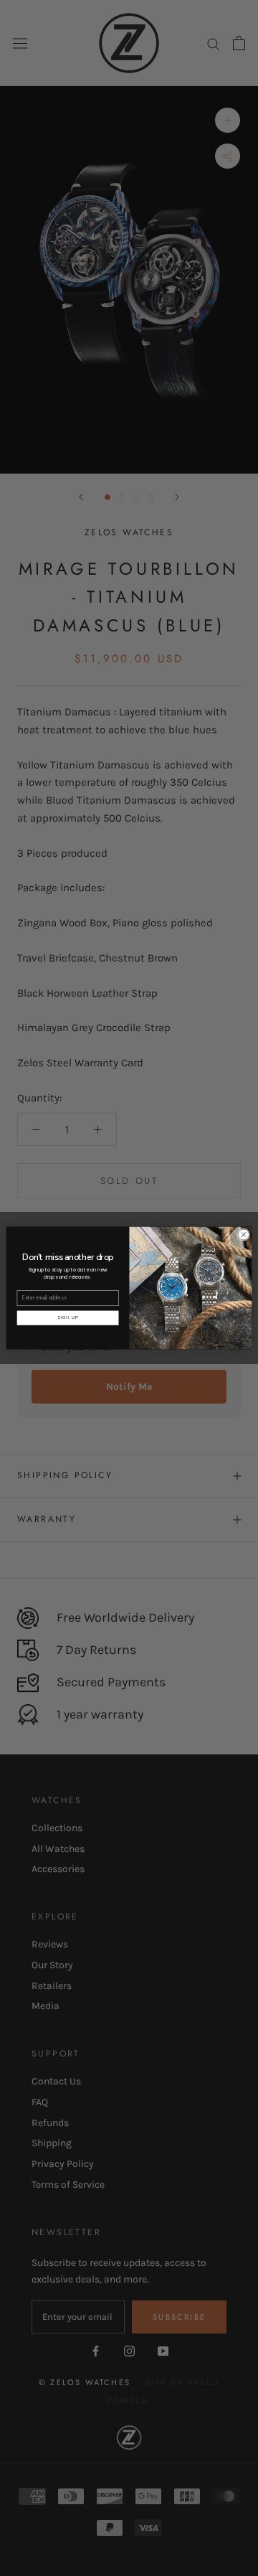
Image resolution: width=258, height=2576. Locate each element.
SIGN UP (68, 1317)
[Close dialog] (243, 1235)
